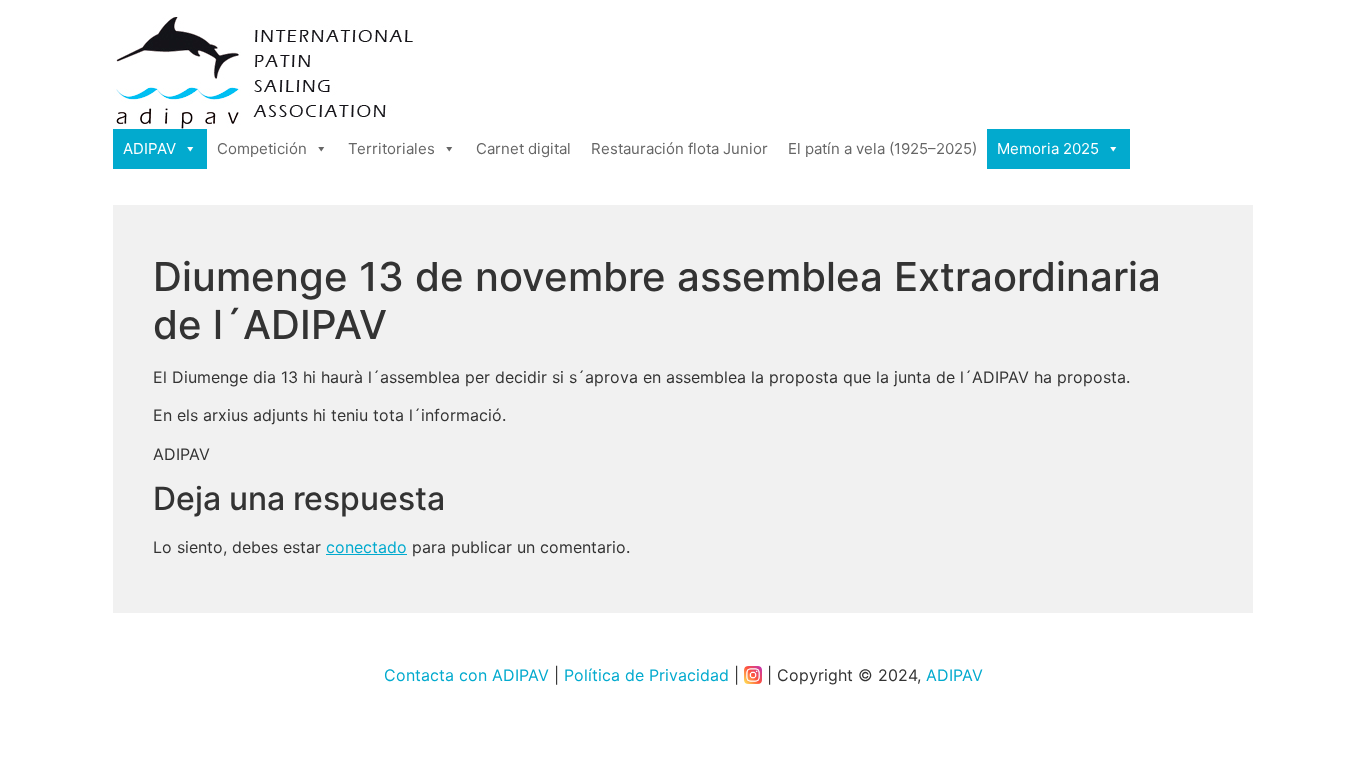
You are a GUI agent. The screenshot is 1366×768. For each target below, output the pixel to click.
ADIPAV (149, 148)
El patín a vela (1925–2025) (882, 148)
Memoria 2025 (1048, 148)
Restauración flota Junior (679, 148)
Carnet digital (523, 148)
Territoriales (391, 148)
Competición (262, 148)
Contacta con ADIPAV (466, 675)
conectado (366, 547)
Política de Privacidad (646, 675)
